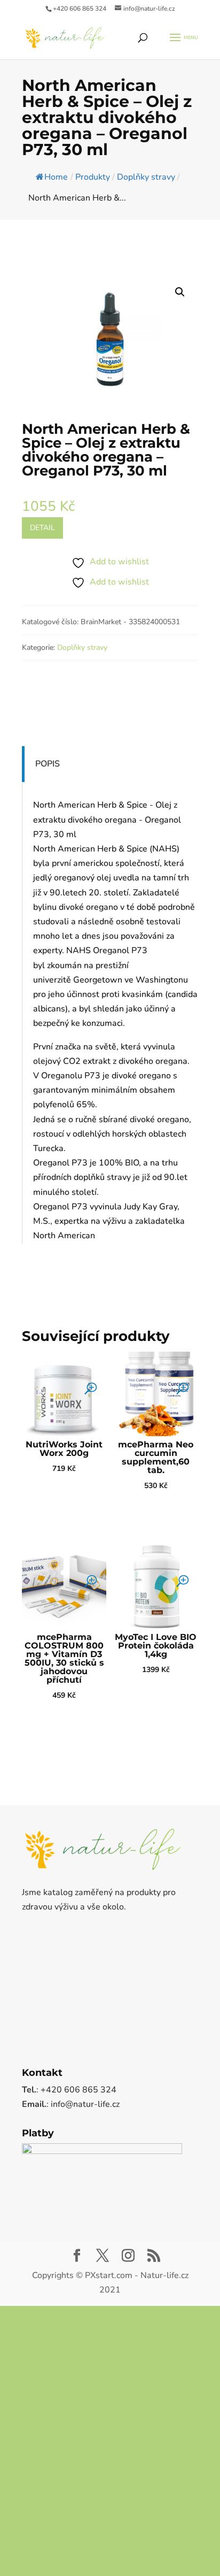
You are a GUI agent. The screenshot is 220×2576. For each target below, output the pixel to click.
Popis (48, 764)
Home (56, 177)
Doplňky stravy (82, 647)
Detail (42, 528)
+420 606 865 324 (80, 9)
